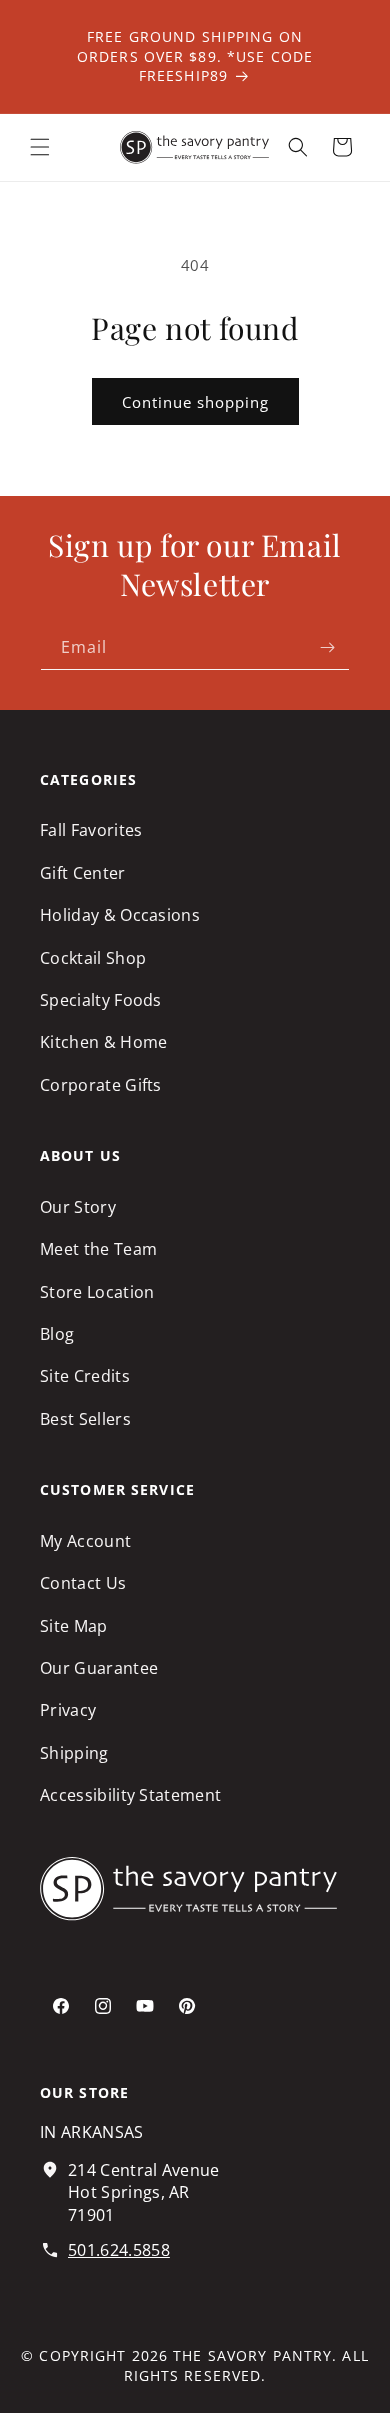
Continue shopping (195, 402)
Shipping (74, 1753)
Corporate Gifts (101, 1085)
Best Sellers (85, 1419)
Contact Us (83, 1583)
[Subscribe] (327, 647)
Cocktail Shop (93, 958)
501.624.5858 (119, 2250)
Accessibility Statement (130, 1795)
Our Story (78, 1207)
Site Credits (85, 1376)
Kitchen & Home (103, 1042)
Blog (57, 1334)
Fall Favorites (91, 830)
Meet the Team (98, 1249)
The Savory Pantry (252, 2355)
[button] (40, 147)
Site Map (74, 1626)
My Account (85, 1541)
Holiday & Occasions (120, 915)
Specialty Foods (101, 1000)
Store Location (97, 1292)
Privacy (68, 1710)
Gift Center (83, 873)
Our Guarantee (99, 1668)
